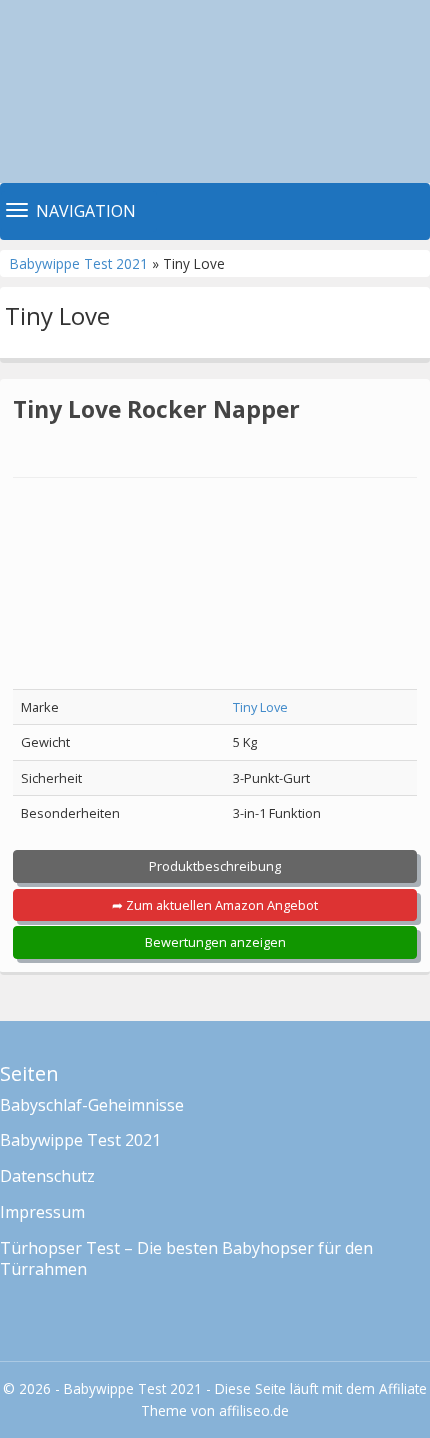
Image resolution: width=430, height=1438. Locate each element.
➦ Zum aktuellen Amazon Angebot (215, 905)
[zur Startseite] (215, 91)
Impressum (42, 1212)
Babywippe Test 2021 (81, 263)
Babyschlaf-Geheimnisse (92, 1105)
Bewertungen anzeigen (215, 942)
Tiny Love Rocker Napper (156, 409)
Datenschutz (47, 1176)
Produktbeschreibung (215, 866)
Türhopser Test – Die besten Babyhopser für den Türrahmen (186, 1258)
